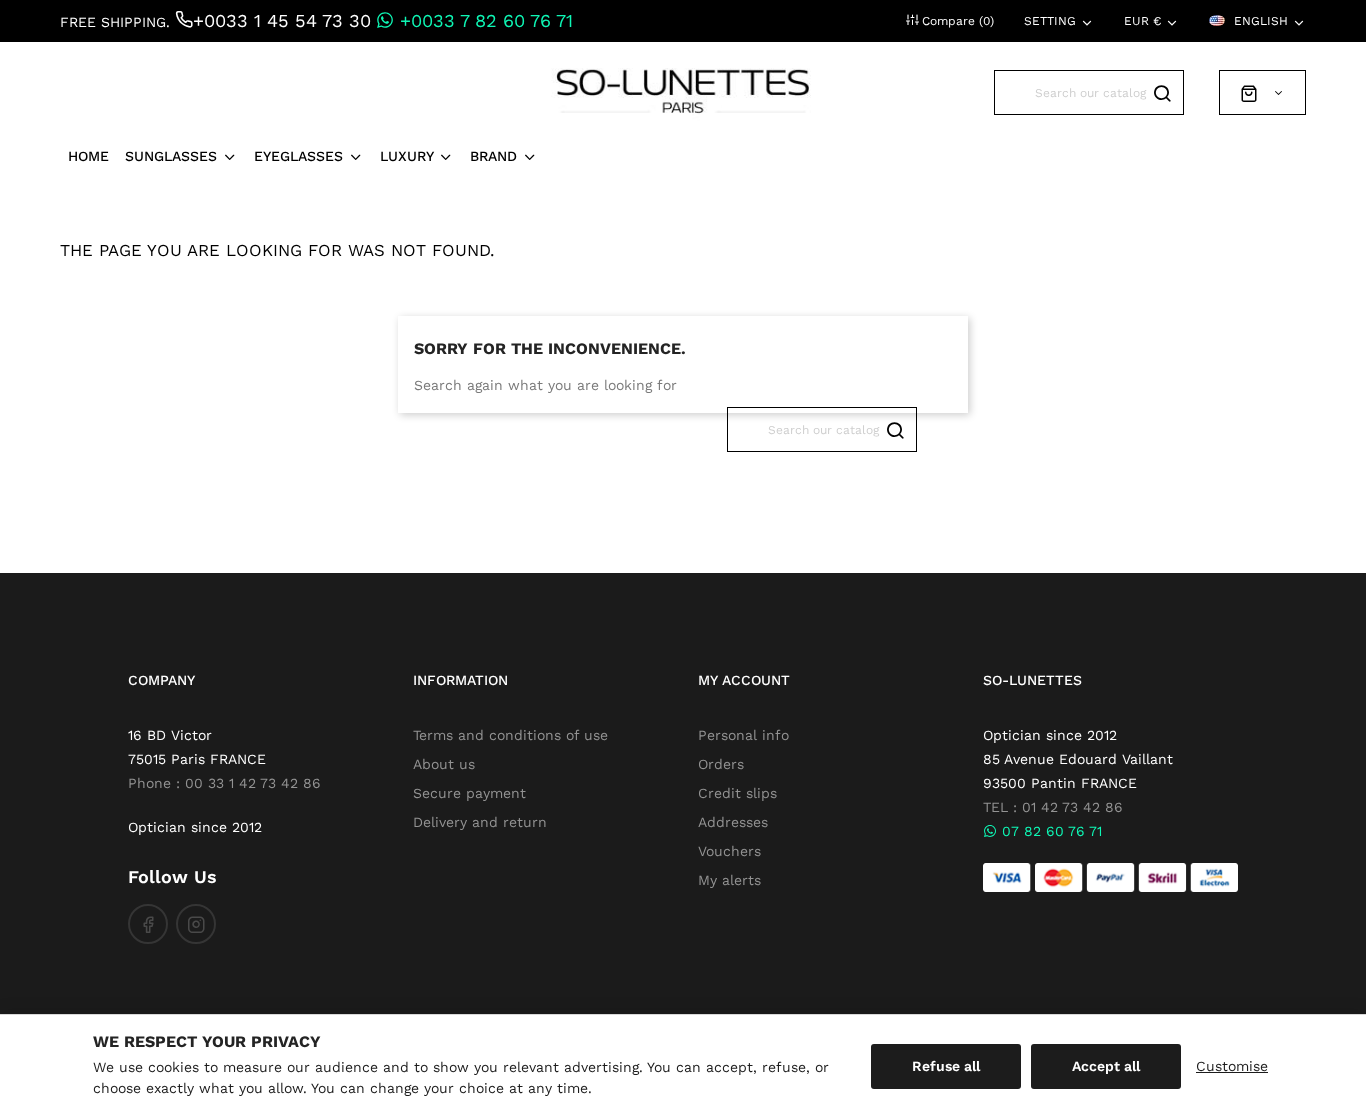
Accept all (1106, 1066)
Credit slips (737, 793)
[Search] (1161, 92)
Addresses (733, 822)
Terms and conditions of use (510, 735)
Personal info (743, 735)
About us (444, 764)
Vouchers (729, 851)
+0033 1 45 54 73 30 (282, 20)
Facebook (148, 924)
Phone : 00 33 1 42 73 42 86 (224, 783)
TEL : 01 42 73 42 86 (1053, 807)
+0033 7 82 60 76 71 (483, 20)
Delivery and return (480, 822)
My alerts (729, 880)
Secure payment (469, 793)
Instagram (196, 924)
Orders (721, 764)
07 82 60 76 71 (1049, 831)
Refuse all (946, 1066)
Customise (1232, 1066)
